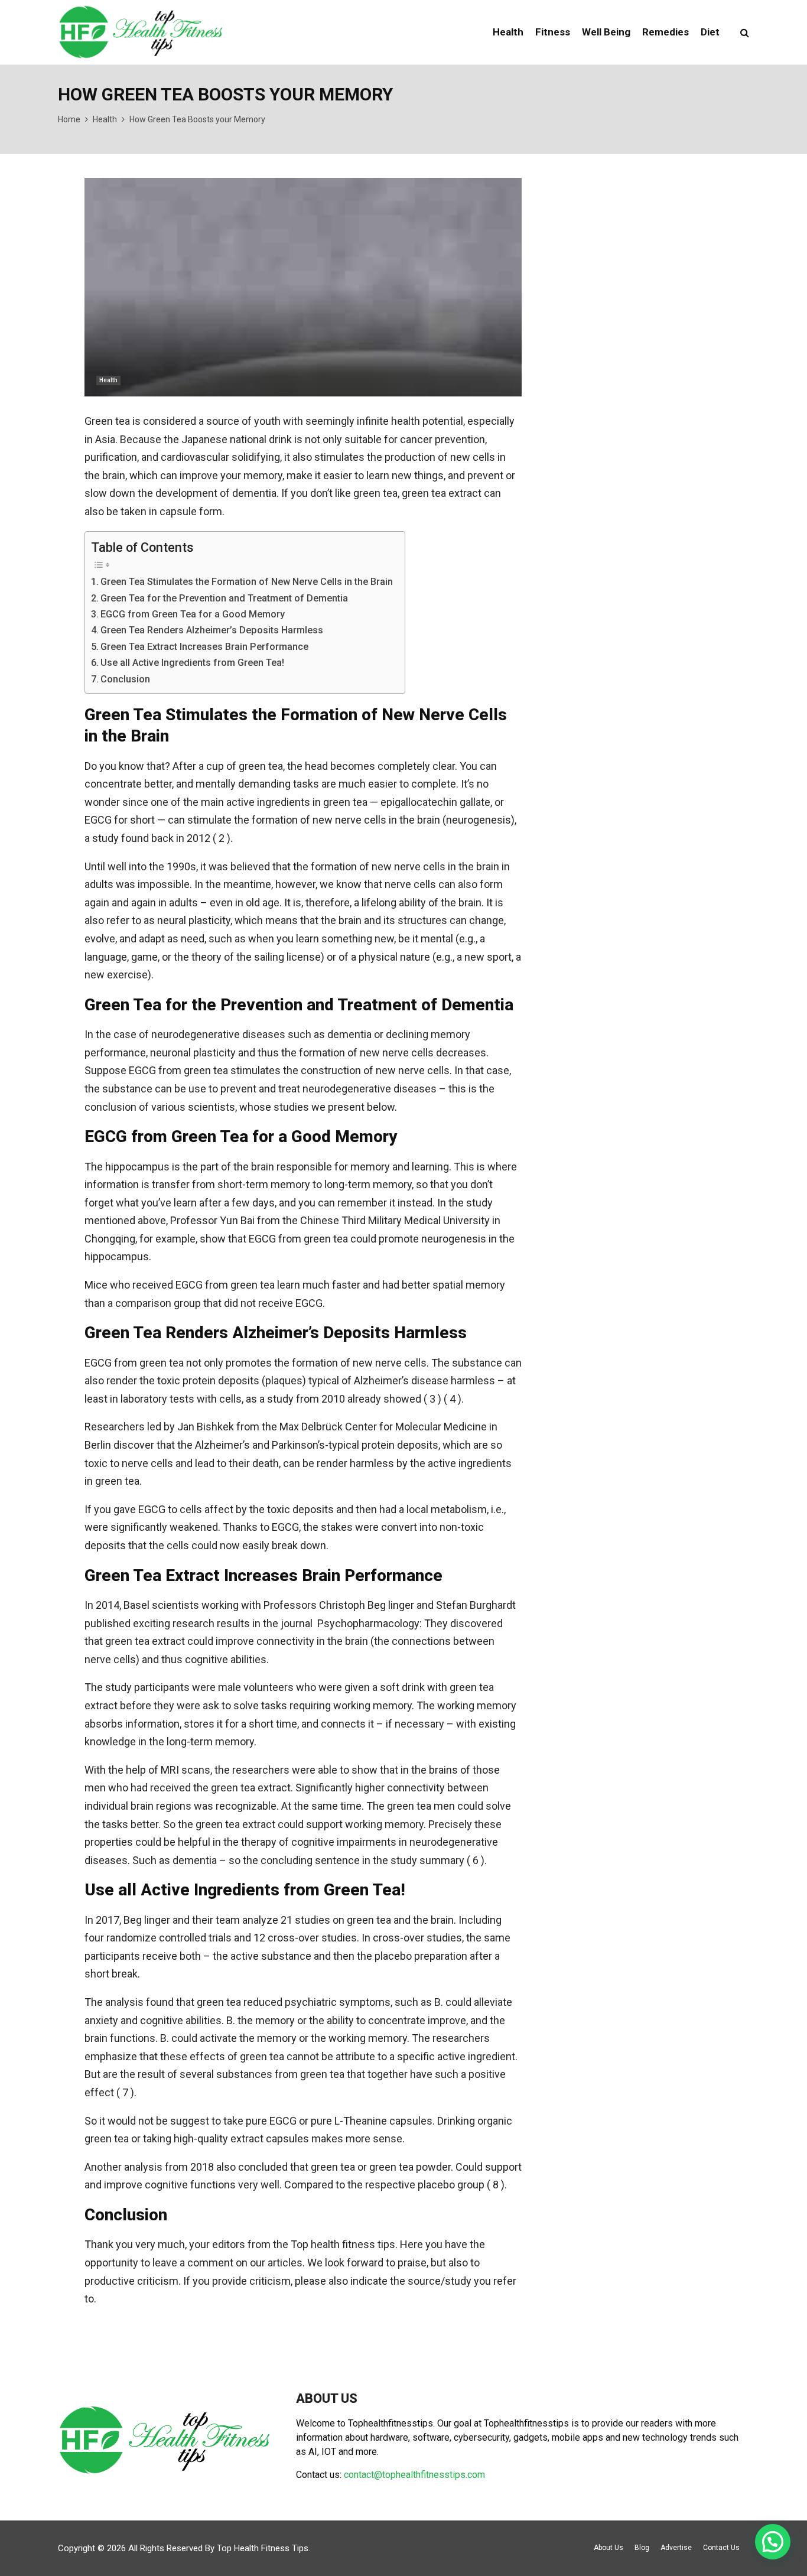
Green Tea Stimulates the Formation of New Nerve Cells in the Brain (247, 582)
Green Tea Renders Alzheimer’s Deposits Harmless (212, 630)
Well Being (606, 32)
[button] (773, 2542)
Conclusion (125, 679)
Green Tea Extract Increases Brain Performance (204, 647)
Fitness (553, 32)
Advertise (676, 2548)
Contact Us (721, 2548)
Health (508, 32)
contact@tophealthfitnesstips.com (414, 2475)
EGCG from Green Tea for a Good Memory (193, 614)
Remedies (666, 32)
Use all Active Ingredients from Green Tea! (192, 663)
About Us (608, 2548)
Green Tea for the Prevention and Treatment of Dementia (224, 598)
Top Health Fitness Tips (263, 2548)
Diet (710, 32)
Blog (642, 2548)
